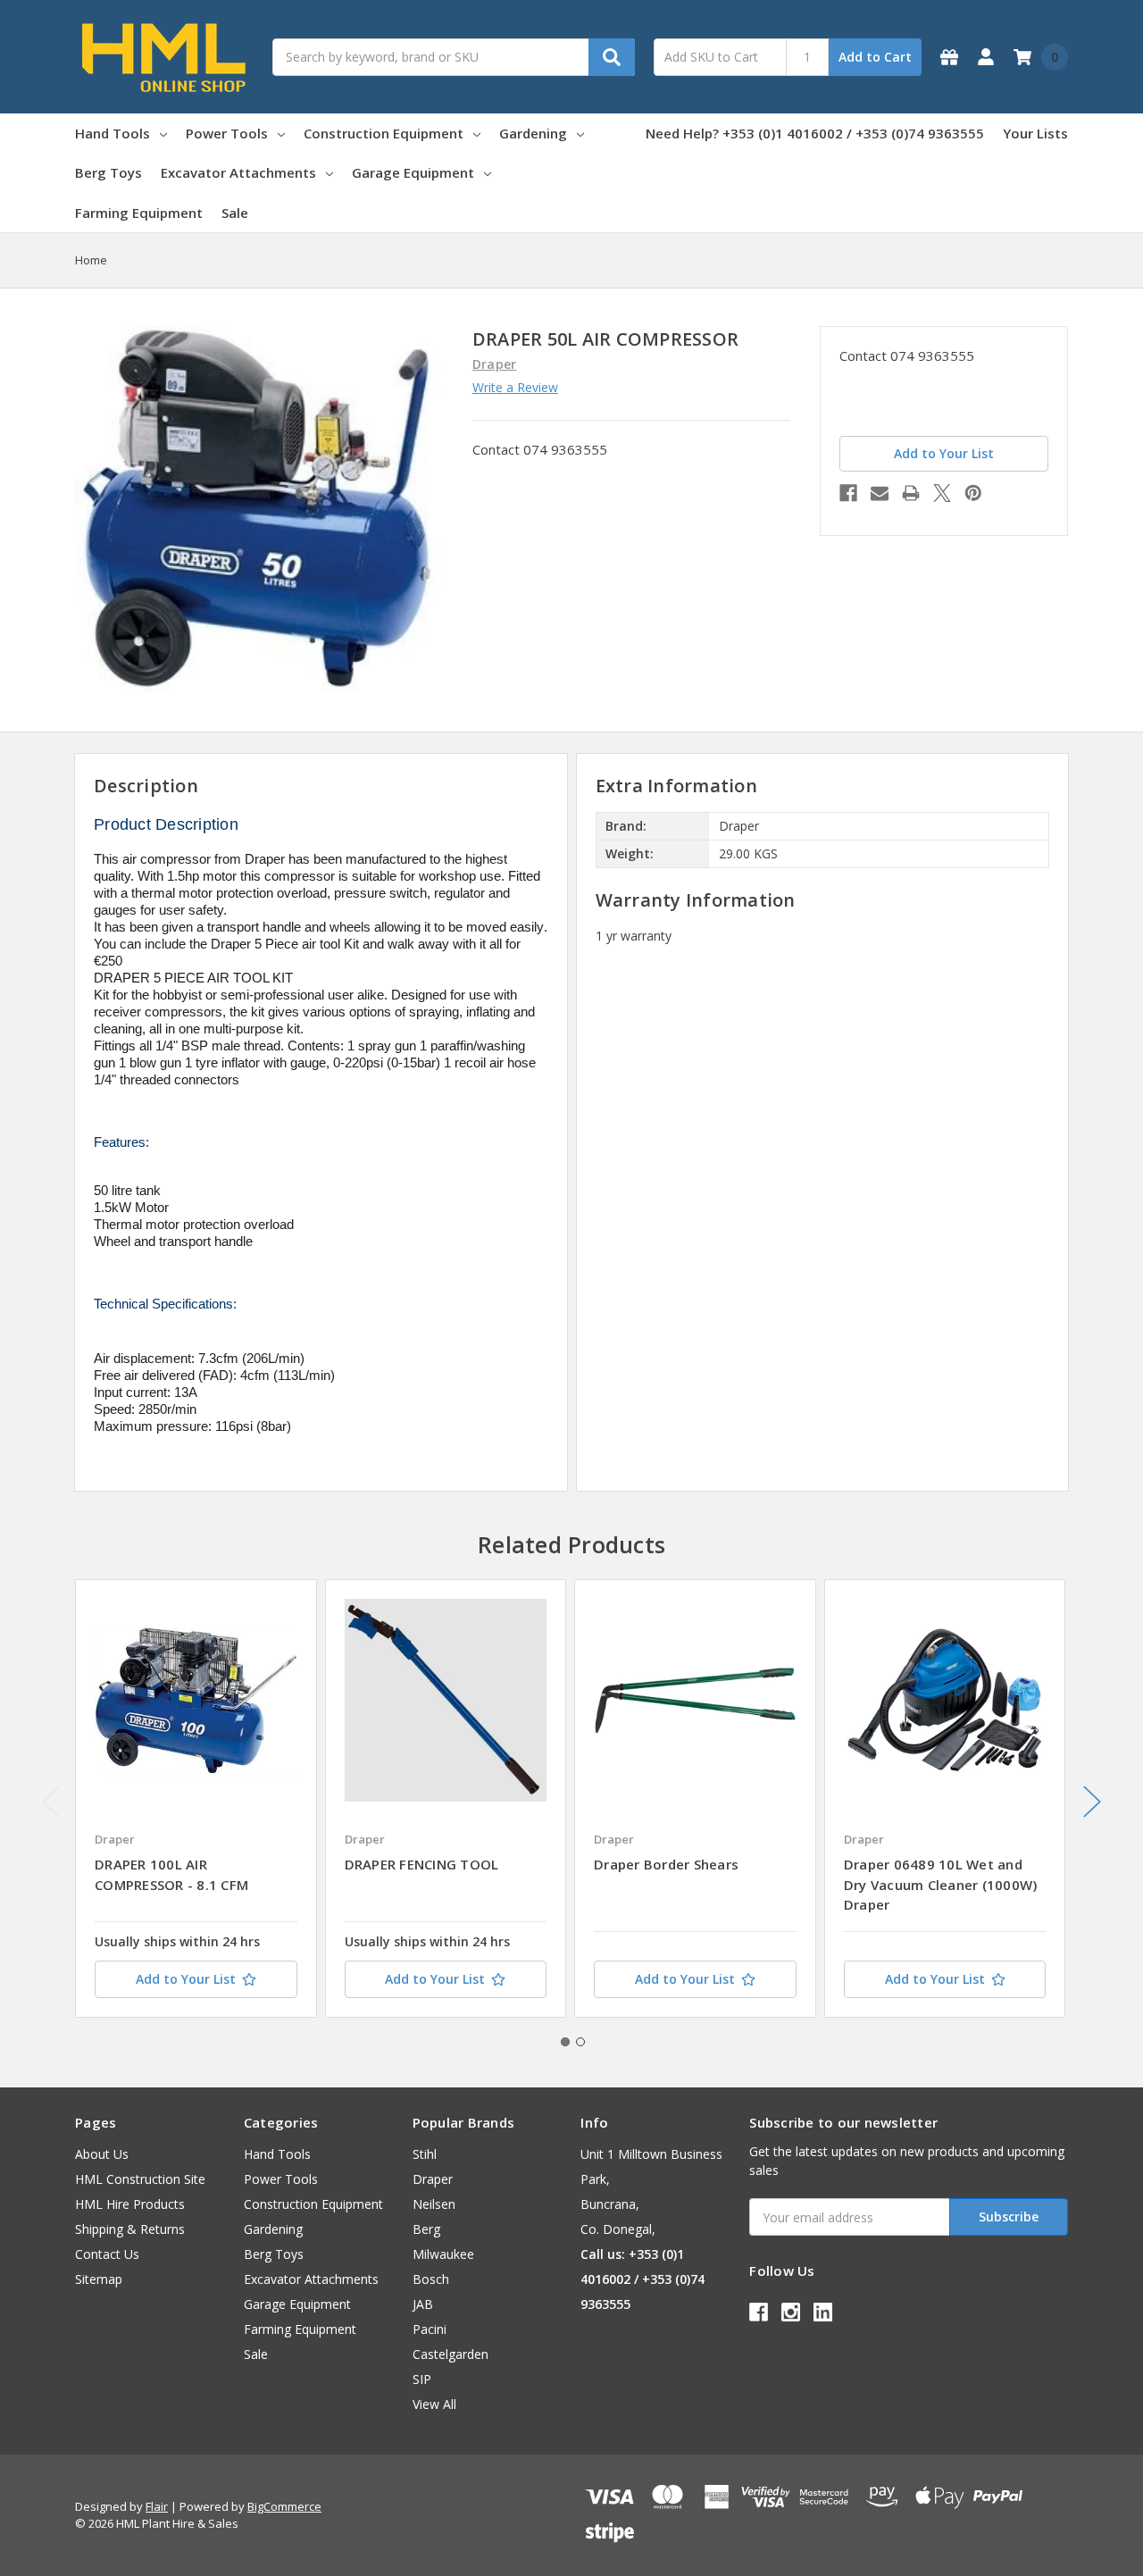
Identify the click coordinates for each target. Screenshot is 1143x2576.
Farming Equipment (139, 213)
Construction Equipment (384, 133)
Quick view (196, 1700)
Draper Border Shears (666, 1864)
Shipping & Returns (130, 2229)
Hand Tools (113, 133)
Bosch (431, 2279)
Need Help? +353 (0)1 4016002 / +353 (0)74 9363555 (815, 133)
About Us (102, 2154)
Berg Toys (108, 172)
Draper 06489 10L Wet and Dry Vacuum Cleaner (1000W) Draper (941, 1884)
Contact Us (107, 2254)
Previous (51, 1802)
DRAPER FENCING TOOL (422, 1864)
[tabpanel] (196, 1798)
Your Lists (1035, 133)
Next (1092, 1802)
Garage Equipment (413, 172)
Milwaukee (443, 2254)
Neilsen (434, 2204)
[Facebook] (848, 493)
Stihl (425, 2154)
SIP (422, 2379)
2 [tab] (580, 2042)
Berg (426, 2229)
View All (434, 2404)
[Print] (911, 493)
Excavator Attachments (238, 172)
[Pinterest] (973, 493)
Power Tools (227, 133)
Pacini (430, 2329)
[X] (942, 493)
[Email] (880, 493)
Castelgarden (451, 2354)
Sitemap (99, 2279)
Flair (157, 2506)
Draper (433, 2179)
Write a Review (515, 387)
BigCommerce (284, 2506)
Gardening (533, 133)
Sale (235, 213)
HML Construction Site (140, 2179)
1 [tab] (565, 2042)
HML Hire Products (130, 2204)
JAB (423, 2304)
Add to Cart (875, 57)
